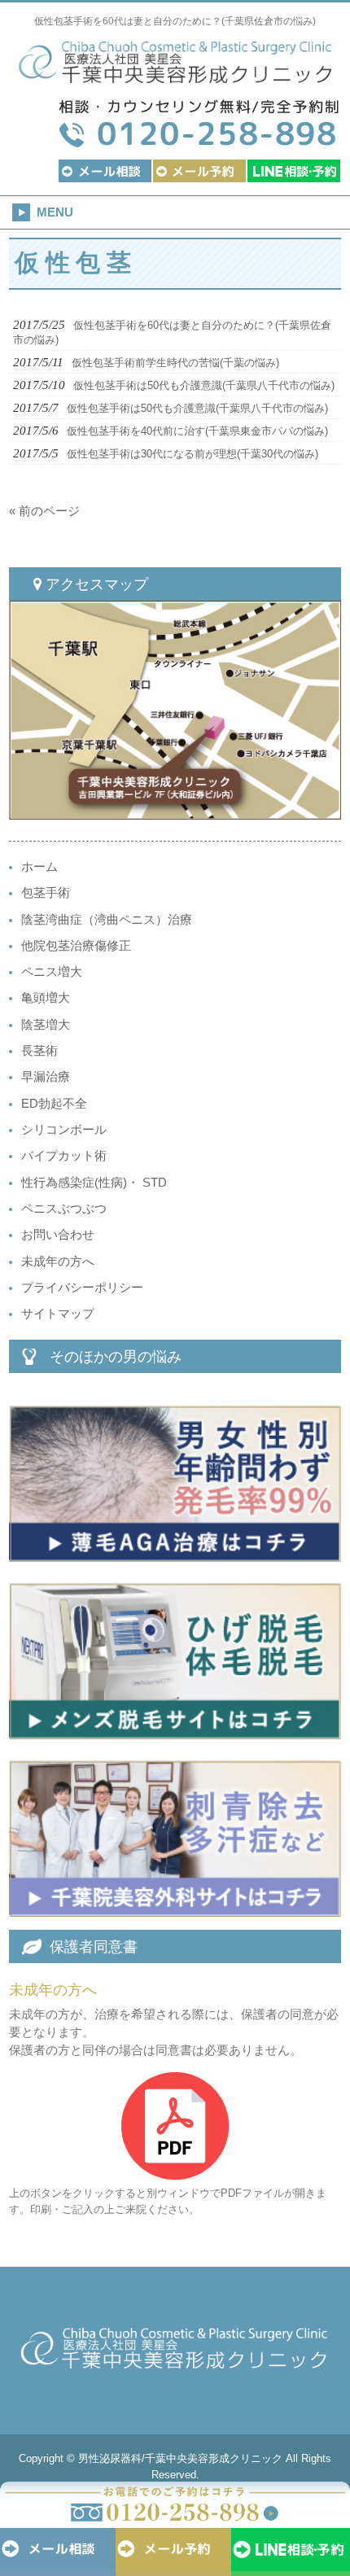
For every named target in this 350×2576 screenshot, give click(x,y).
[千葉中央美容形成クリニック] (175, 76)
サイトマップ (58, 1314)
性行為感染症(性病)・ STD (94, 1183)
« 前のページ (44, 511)
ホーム (39, 867)
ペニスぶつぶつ (64, 1209)
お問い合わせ (58, 1235)
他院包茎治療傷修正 (76, 946)
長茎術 (39, 1051)
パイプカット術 (64, 1156)
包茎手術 (46, 893)
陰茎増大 (46, 1025)
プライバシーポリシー (82, 1288)
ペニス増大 (52, 972)
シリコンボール (64, 1130)
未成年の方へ (58, 1262)
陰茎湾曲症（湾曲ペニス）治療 (107, 920)
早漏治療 (46, 1077)
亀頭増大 (46, 998)
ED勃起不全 (54, 1104)
